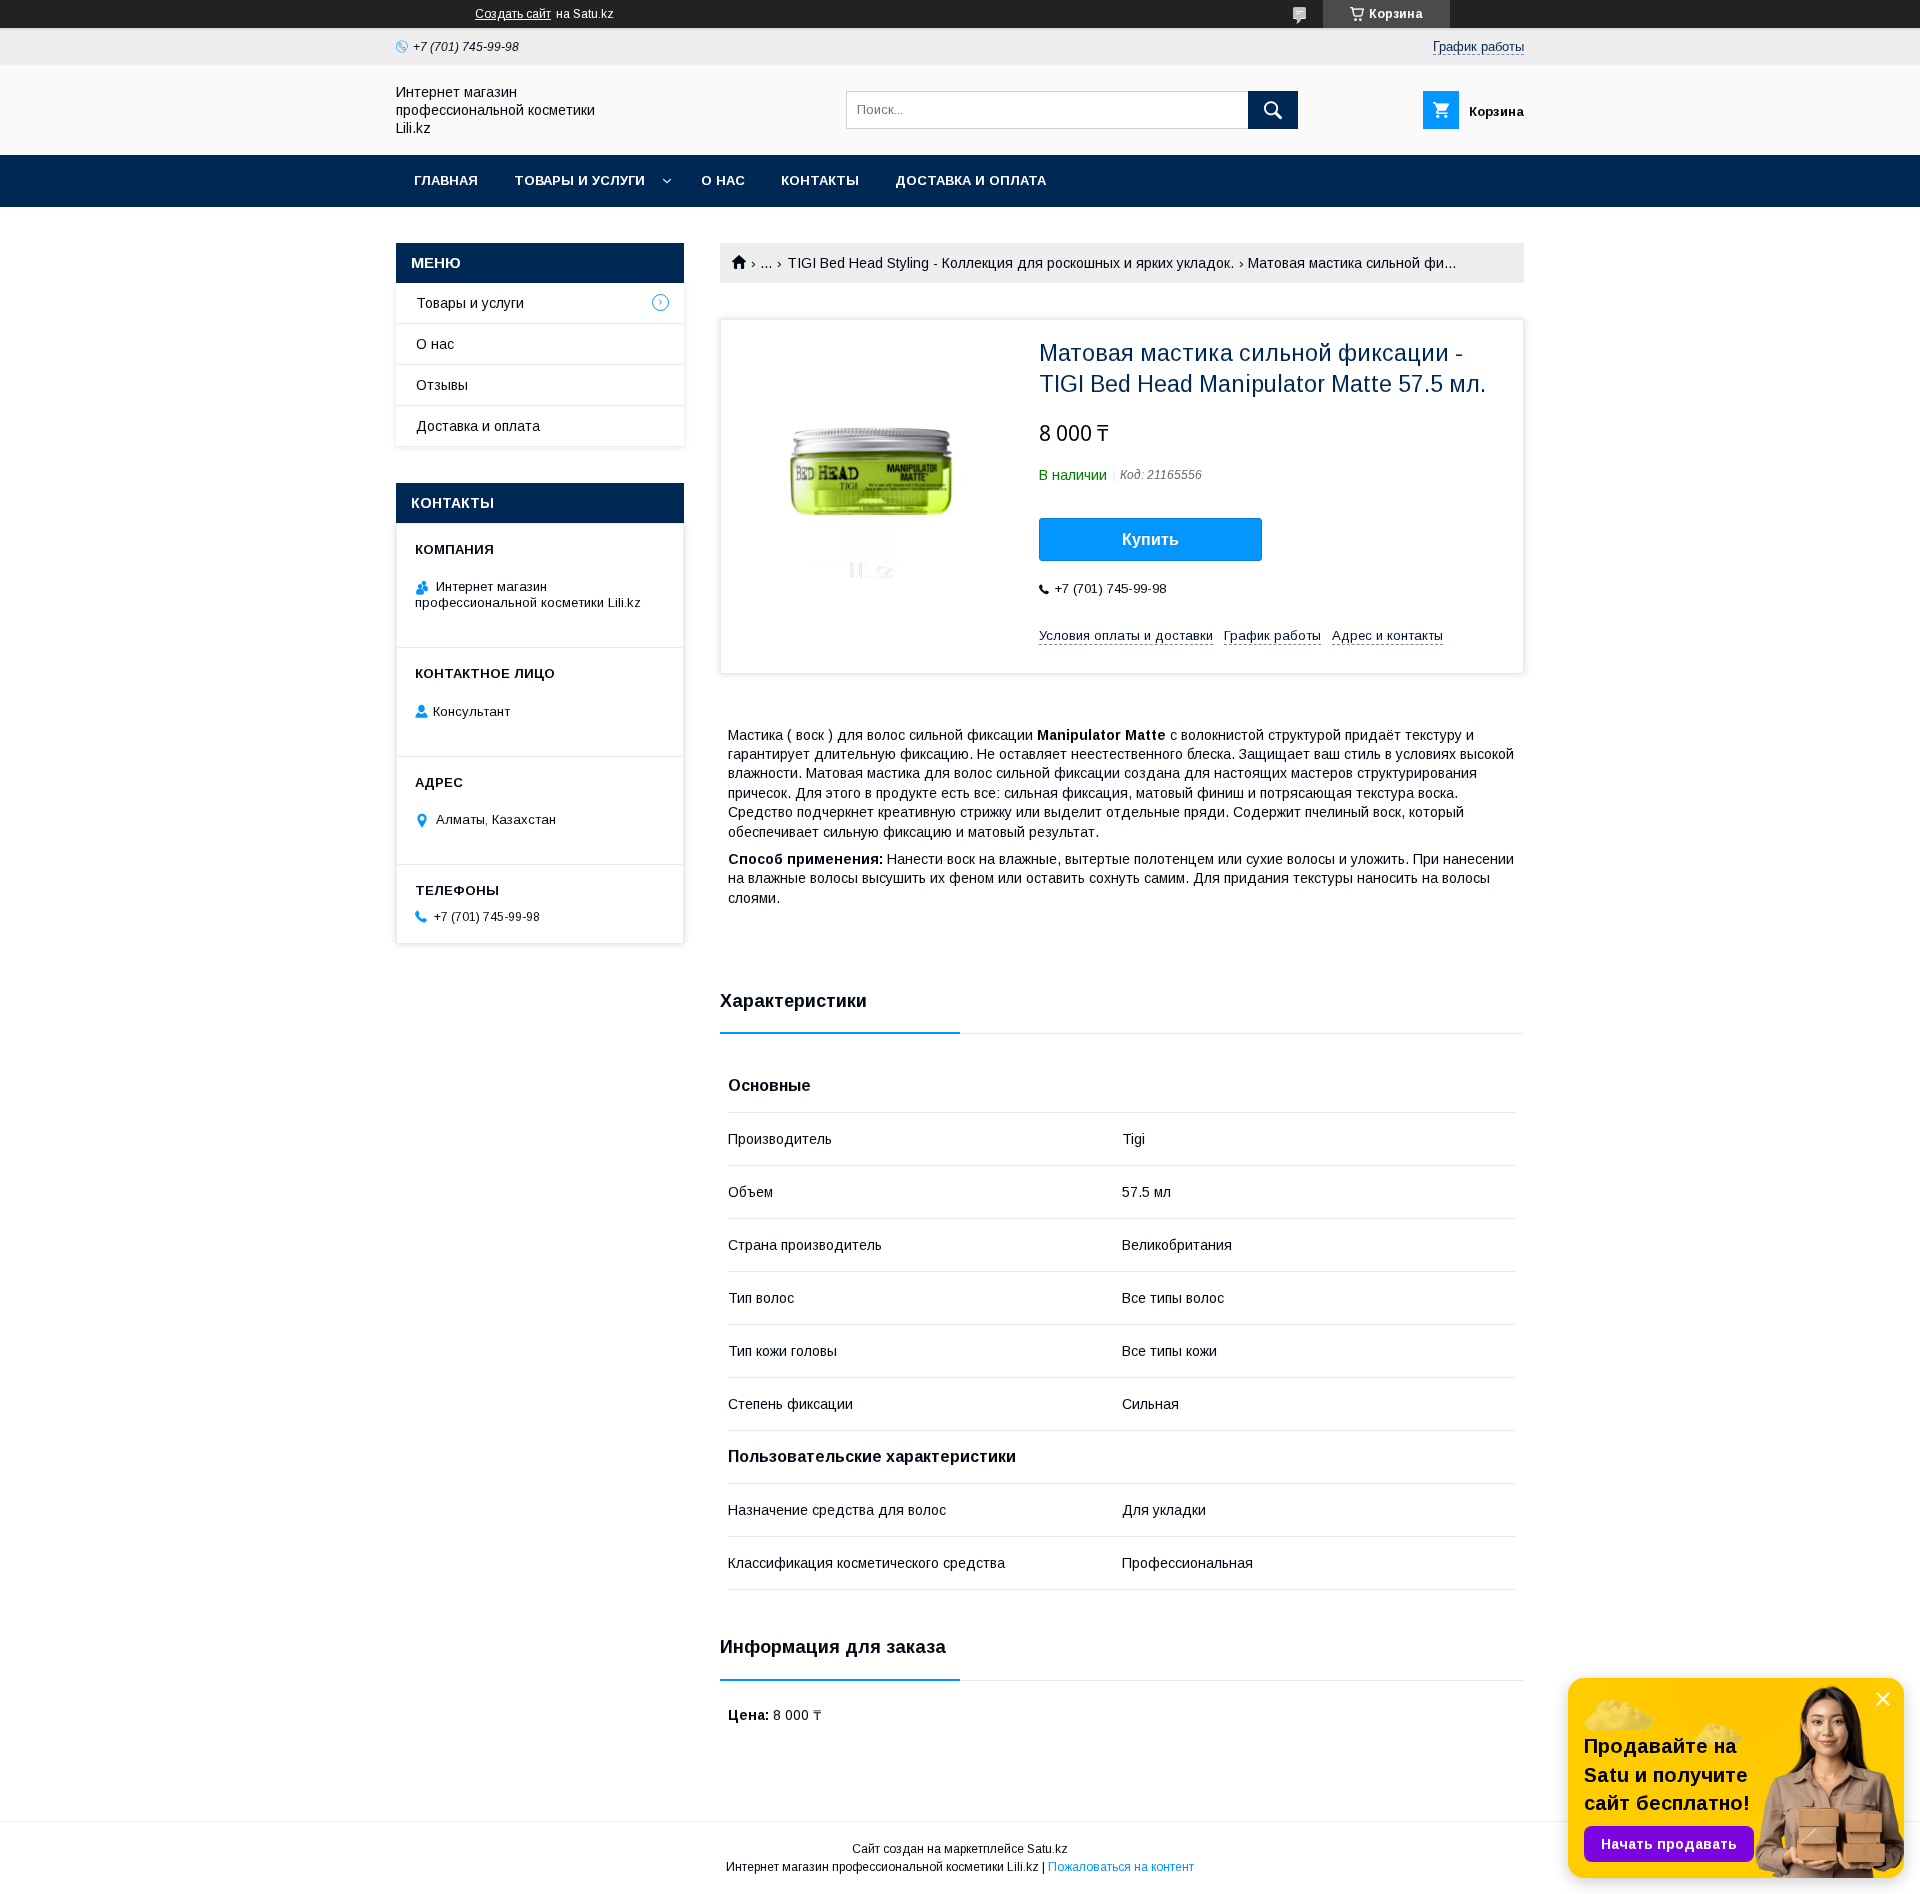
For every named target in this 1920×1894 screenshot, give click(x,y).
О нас (723, 180)
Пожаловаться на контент (1121, 1867)
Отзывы (442, 385)
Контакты (820, 180)
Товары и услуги (579, 180)
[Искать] (1273, 110)
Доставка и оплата (970, 180)
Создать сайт (513, 14)
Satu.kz (1047, 1849)
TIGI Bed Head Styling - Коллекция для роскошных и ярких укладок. (1010, 263)
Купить (1150, 539)
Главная (446, 180)
